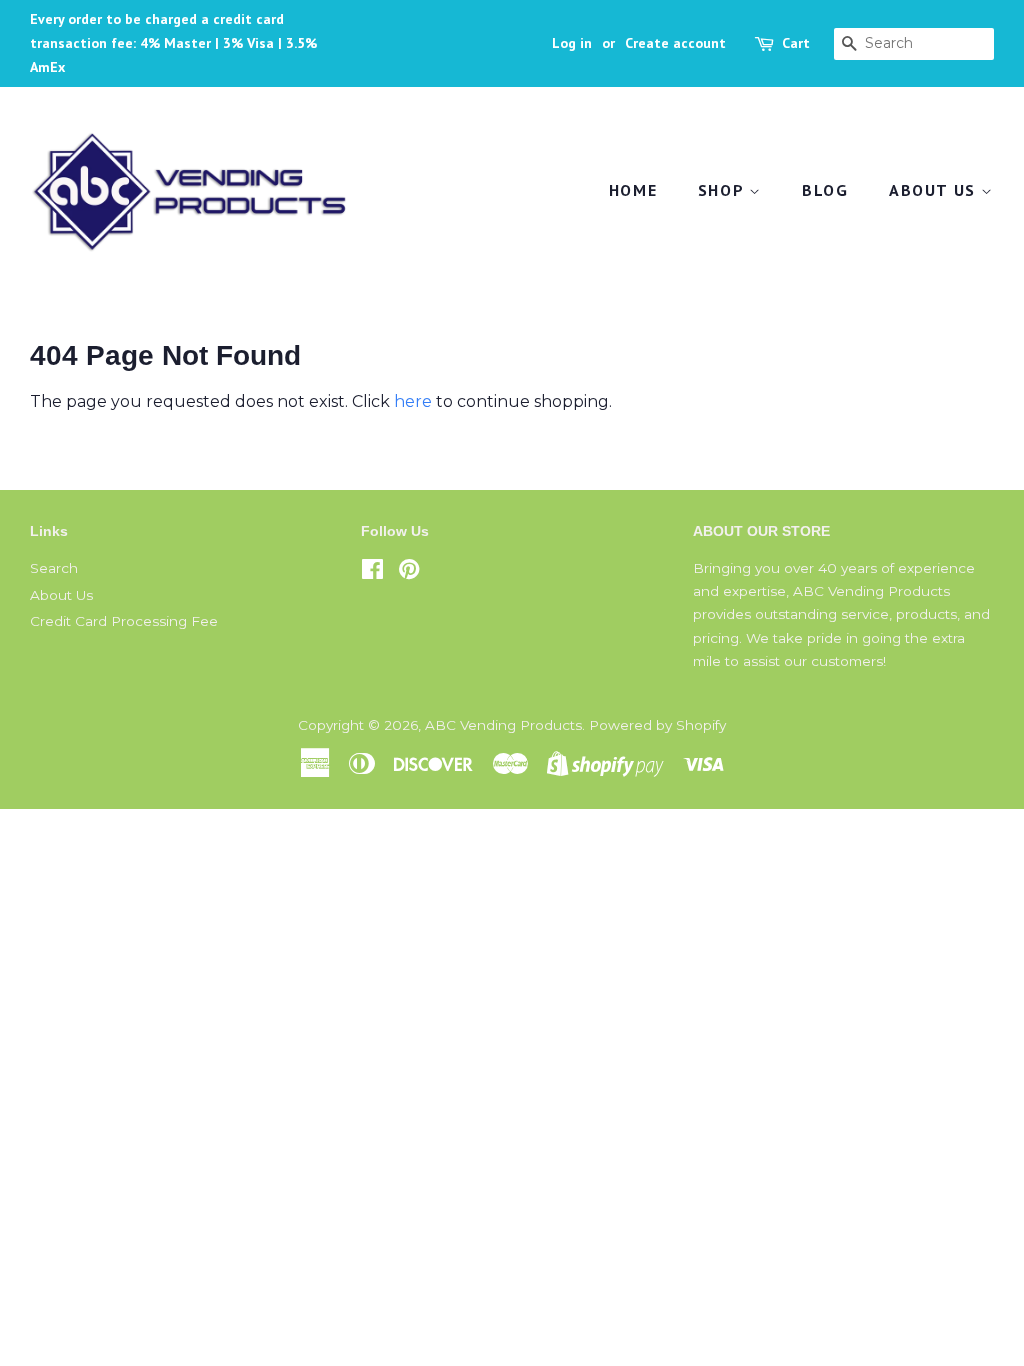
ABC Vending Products (503, 725)
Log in (572, 43)
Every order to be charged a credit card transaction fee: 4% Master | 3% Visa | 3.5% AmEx (173, 43)
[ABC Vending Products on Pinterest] (409, 573)
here (413, 401)
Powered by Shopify (657, 725)
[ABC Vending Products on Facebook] (372, 573)
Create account (675, 43)
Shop (723, 190)
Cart (796, 43)
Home (633, 190)
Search (54, 568)
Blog (825, 190)
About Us (935, 190)
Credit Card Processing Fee (124, 621)
